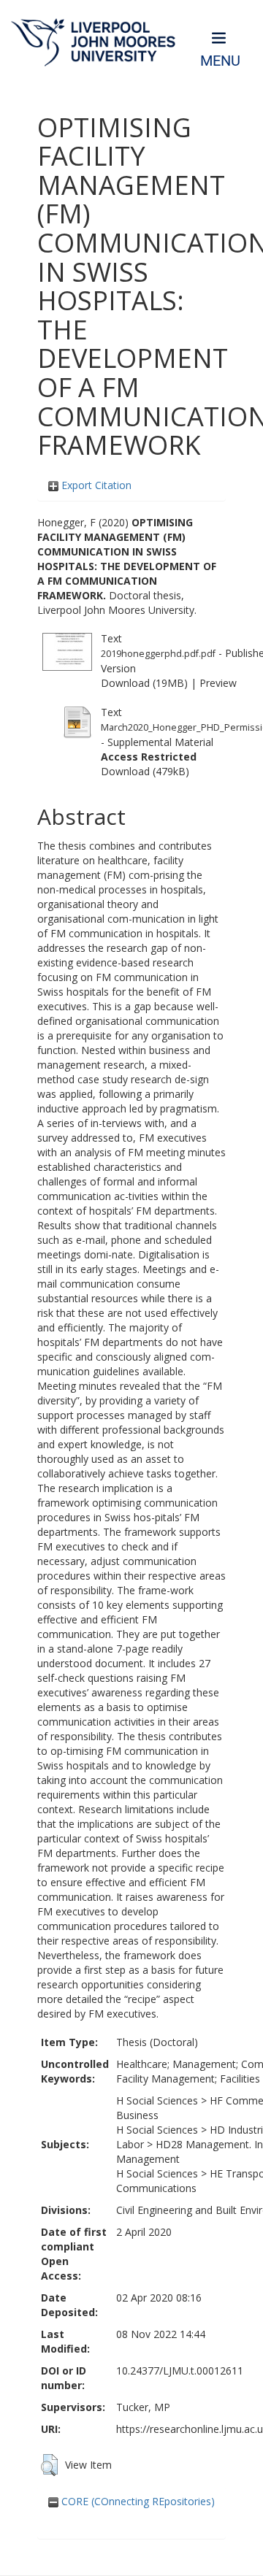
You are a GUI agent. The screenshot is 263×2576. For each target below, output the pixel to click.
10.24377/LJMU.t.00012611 (180, 2371)
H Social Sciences (157, 2100)
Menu (220, 61)
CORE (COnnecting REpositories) (137, 2501)
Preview (218, 683)
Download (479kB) (145, 771)
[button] (49, 2465)
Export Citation (95, 485)
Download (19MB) (144, 683)
